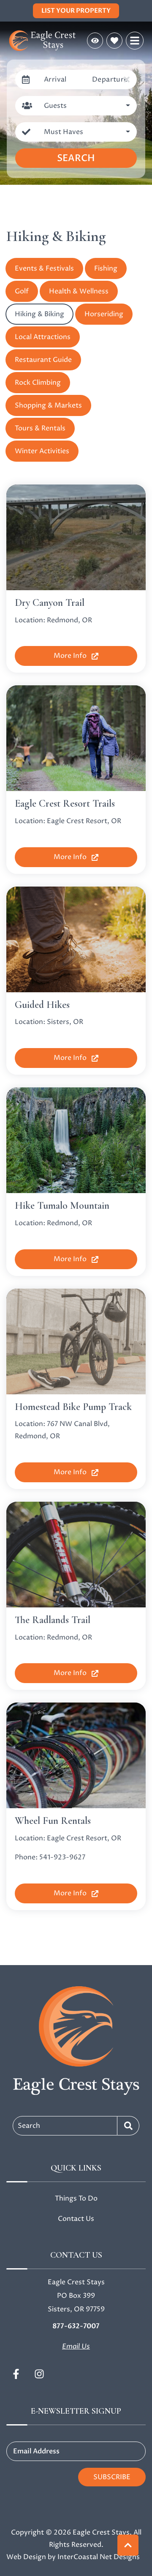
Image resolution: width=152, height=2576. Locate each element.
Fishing (106, 268)
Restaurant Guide (43, 360)
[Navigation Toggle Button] (135, 41)
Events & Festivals (44, 268)
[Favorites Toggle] (114, 41)
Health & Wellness (79, 291)
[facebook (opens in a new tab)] (17, 2374)
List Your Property (76, 11)
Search (76, 158)
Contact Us (76, 2219)
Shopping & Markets (48, 405)
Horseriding (104, 314)
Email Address (36, 2451)
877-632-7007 (76, 2326)
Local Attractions (43, 337)
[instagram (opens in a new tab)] (39, 2374)
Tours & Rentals (40, 428)
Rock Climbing (38, 383)
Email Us (76, 2346)
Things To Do (76, 2198)
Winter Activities (42, 451)
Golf (22, 291)
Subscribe (112, 2477)
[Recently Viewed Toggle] (95, 41)
